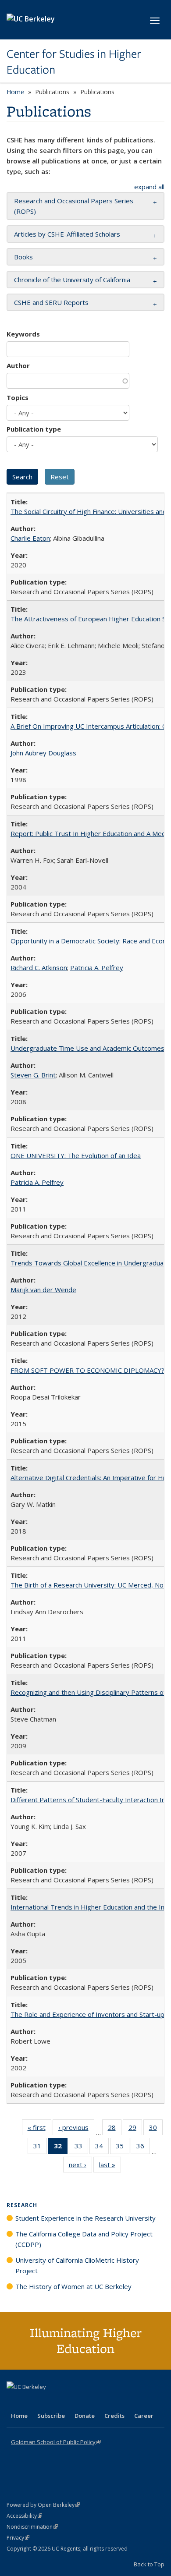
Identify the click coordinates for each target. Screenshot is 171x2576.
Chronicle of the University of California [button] (72, 280)
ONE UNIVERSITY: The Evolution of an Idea (76, 1155)
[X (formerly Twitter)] (14, 2402)
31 (40, 2148)
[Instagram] (66, 2402)
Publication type (34, 429)
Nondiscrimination (32, 2527)
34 (102, 2148)
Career (144, 2416)
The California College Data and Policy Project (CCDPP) (84, 2239)
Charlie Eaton (30, 538)
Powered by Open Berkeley (43, 2505)
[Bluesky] (83, 2402)
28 (115, 2129)
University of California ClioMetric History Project (77, 2265)
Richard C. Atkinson (39, 967)
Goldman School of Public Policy (56, 2442)
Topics (18, 397)
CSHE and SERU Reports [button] (51, 302)
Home (15, 92)
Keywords (23, 334)
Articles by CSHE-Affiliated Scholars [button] (67, 234)
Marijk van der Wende (43, 1290)
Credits (114, 2416)
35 (123, 2148)
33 (81, 2148)
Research (22, 2205)
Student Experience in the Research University (85, 2218)
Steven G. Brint (33, 1075)
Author (18, 365)
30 (156, 2129)
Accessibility (24, 2516)
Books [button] (23, 257)
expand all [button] (149, 187)
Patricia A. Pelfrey (97, 967)
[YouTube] (49, 2402)
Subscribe (51, 2416)
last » (110, 2167)
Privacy (18, 2538)
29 (135, 2129)
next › (80, 2167)
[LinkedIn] (32, 2402)
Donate (85, 2416)
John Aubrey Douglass (43, 753)
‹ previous (76, 2129)
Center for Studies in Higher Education (74, 62)
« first (39, 2129)
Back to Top (149, 2564)
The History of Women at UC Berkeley (73, 2286)
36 (143, 2148)
